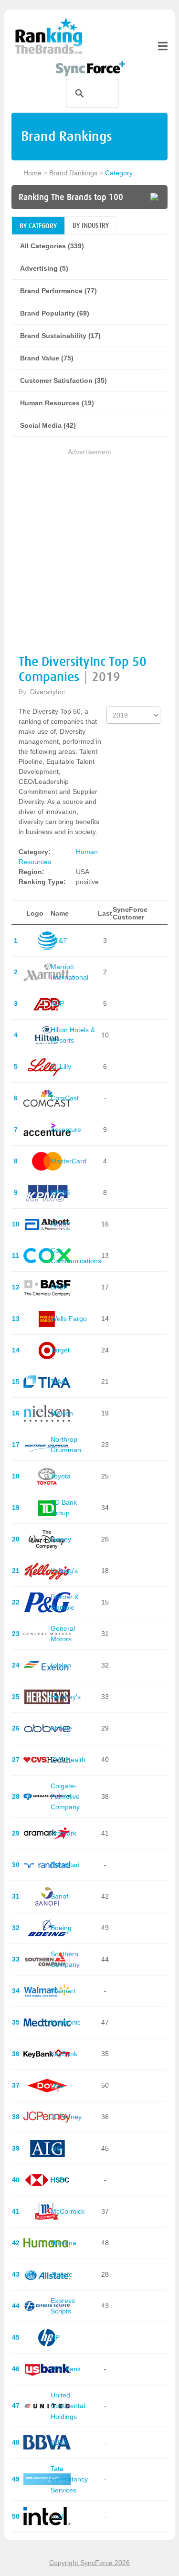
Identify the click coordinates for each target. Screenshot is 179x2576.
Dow (57, 2085)
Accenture (66, 1130)
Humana (63, 2243)
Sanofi (60, 1896)
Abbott (60, 1224)
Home (32, 173)
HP (55, 2337)
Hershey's (66, 1697)
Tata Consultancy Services (69, 2479)
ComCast (65, 1098)
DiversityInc (47, 692)
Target (60, 1350)
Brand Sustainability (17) (60, 336)
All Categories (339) (52, 246)
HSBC (60, 2180)
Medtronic (66, 2022)
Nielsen (62, 1413)
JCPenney (66, 2117)
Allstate (62, 2274)
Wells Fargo (69, 1319)
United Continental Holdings (68, 2406)
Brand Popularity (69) (55, 313)
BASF (59, 1287)
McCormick (68, 2211)
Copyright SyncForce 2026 (89, 2563)
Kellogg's (64, 1571)
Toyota (61, 1476)
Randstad (65, 1865)
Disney (61, 1539)
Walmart (63, 1991)
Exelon (61, 1665)
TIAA (58, 1382)
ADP (57, 1003)
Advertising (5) (44, 268)
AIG (56, 2148)
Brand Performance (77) (58, 291)
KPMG (60, 1193)
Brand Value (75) (47, 358)
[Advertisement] (89, 547)
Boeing (61, 1928)
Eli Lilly (61, 1066)
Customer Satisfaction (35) (63, 380)
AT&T (59, 940)
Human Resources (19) (57, 403)
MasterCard (68, 1161)
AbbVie (61, 1728)
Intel (57, 2516)
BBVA (59, 2442)
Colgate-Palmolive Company (65, 1797)
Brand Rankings (73, 173)
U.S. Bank (66, 2369)
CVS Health (68, 1760)
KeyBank (64, 2054)
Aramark (63, 1833)
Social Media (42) (48, 425)
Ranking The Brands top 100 (71, 197)
